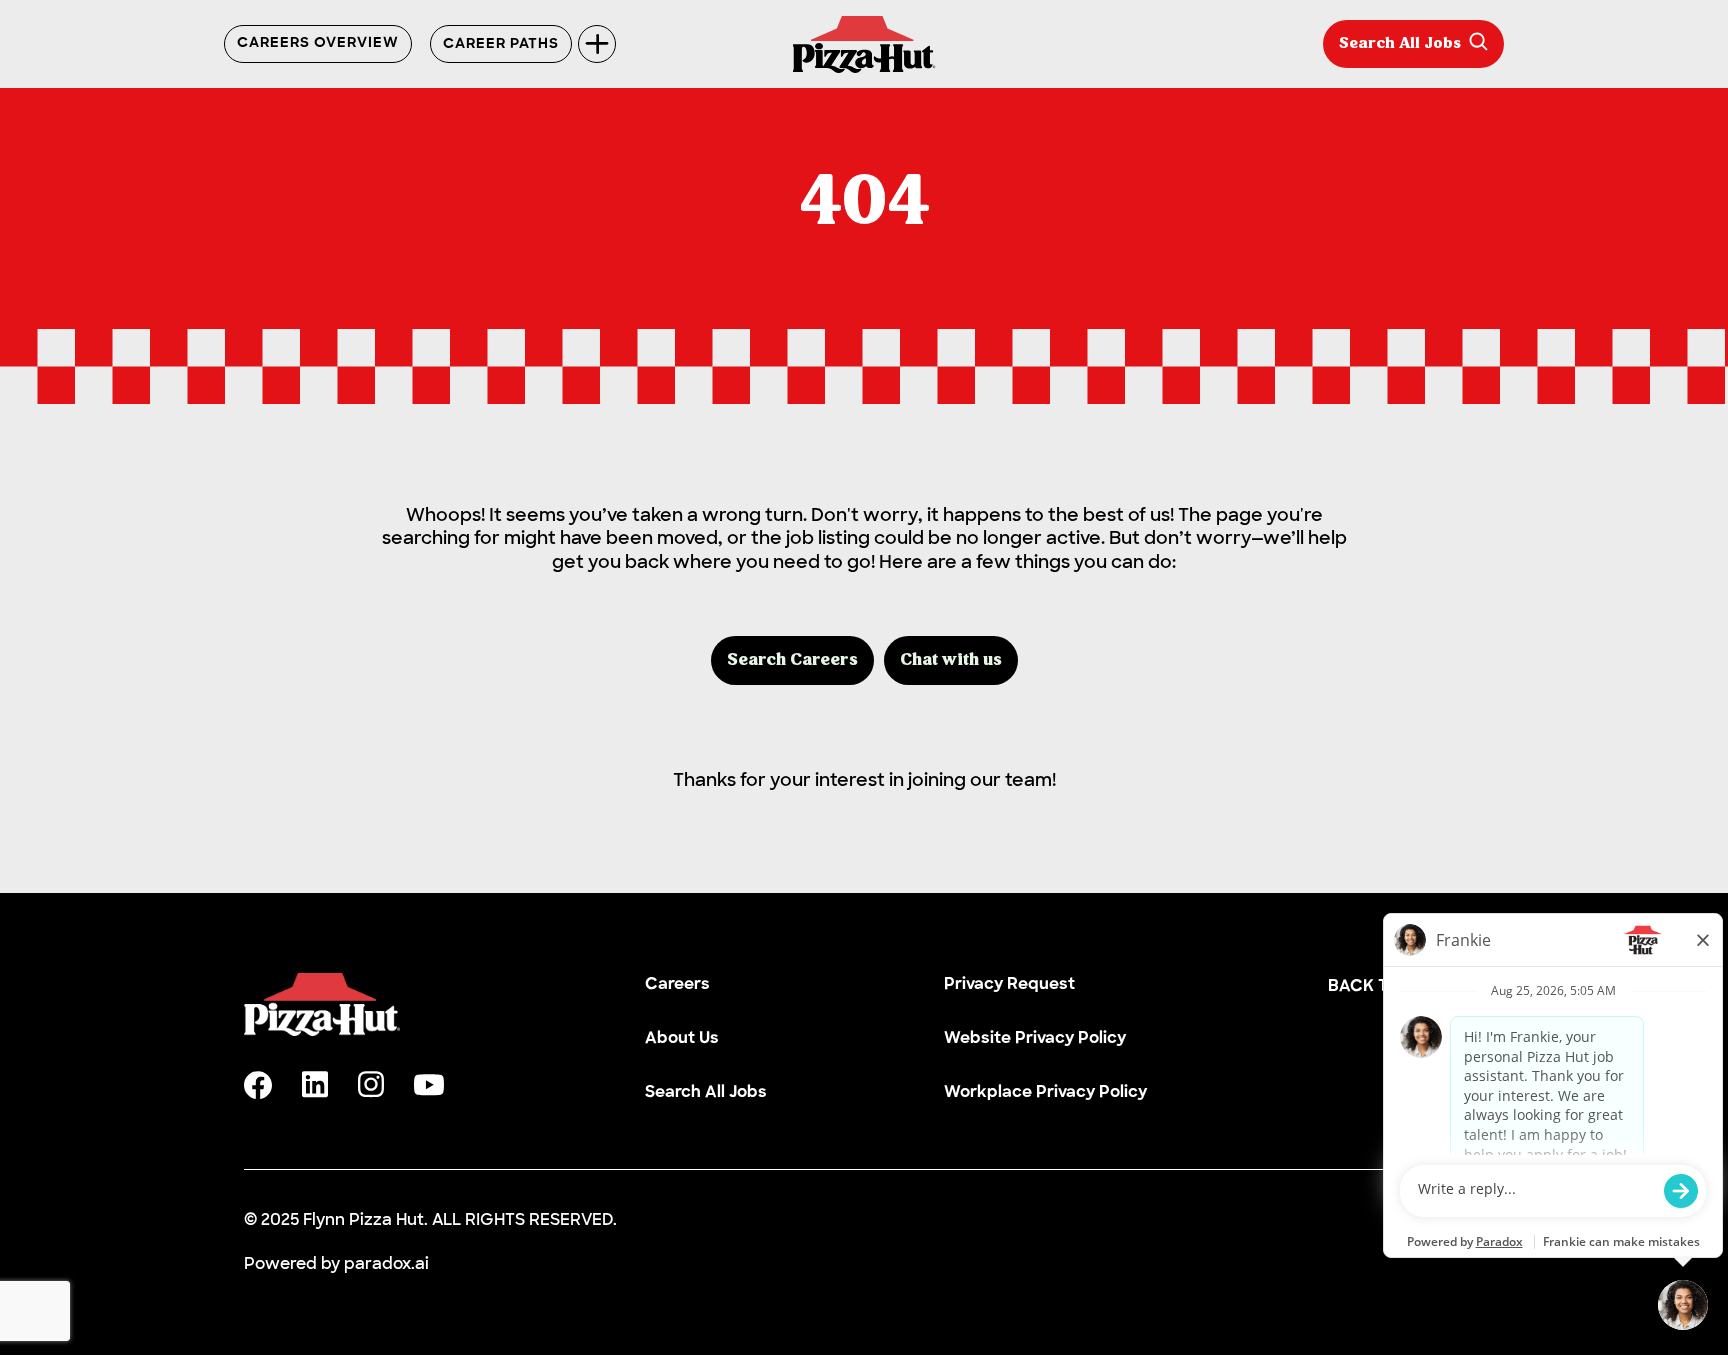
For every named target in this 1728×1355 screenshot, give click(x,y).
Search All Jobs (1400, 44)
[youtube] (429, 1085)
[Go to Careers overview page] (864, 44)
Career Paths (501, 44)
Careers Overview (318, 44)
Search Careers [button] (792, 660)
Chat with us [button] (951, 660)
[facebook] (258, 1085)
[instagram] (371, 1084)
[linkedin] (315, 1084)
